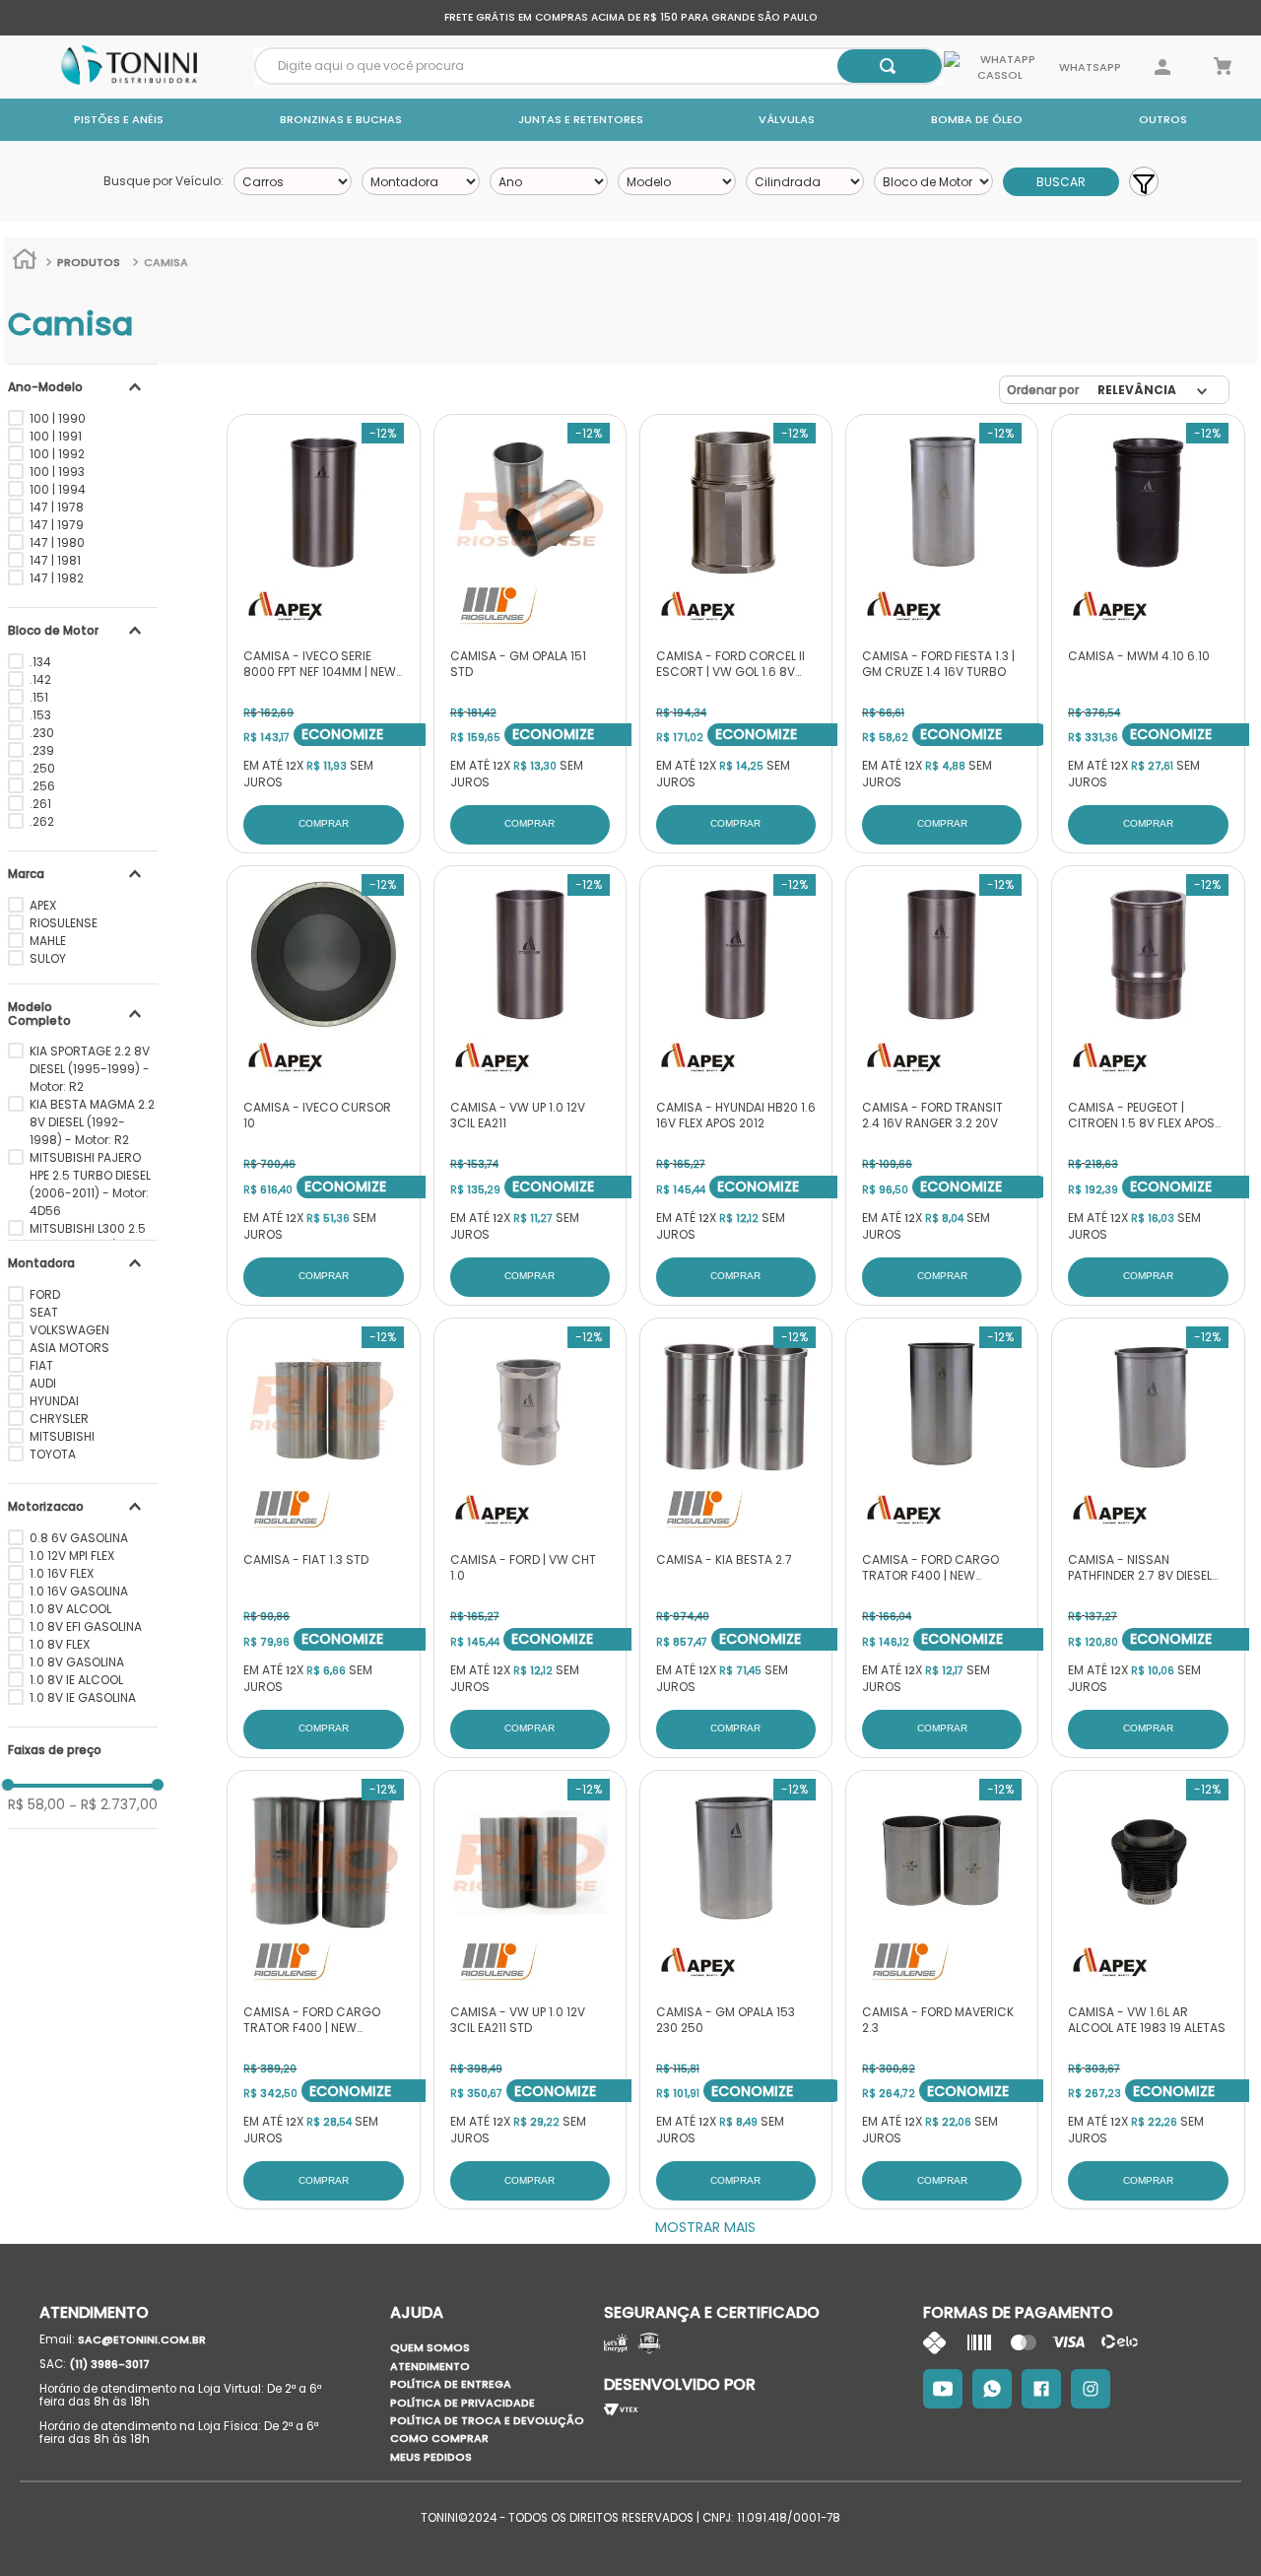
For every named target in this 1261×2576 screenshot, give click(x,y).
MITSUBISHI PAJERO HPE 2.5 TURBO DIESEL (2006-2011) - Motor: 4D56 (90, 1184)
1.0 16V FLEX (62, 1573)
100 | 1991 (56, 436)
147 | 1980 (57, 542)
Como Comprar (439, 2438)
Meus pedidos (431, 2457)
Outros (1163, 119)
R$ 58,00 (36, 1804)
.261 (40, 804)
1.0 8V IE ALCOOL (76, 1680)
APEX (43, 905)
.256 (42, 786)
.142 (40, 679)
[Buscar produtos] (888, 66)
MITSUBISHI (62, 1436)
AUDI (43, 1383)
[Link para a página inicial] (25, 262)
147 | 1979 (57, 525)
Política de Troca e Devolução (487, 2420)
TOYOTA (53, 1454)
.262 (42, 821)
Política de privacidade (463, 2403)
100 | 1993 (57, 472)
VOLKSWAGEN (69, 1330)
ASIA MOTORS (69, 1348)
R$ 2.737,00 (113, 1804)
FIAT (41, 1365)
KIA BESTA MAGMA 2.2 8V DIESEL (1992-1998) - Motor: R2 (92, 1122)
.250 (42, 768)
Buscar (1061, 182)
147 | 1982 (57, 578)
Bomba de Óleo (977, 119)
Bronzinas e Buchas (341, 119)
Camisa (166, 262)
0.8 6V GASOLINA (79, 1538)
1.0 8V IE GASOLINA (83, 1697)
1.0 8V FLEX (60, 1644)
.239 (42, 750)
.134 (40, 662)
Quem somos (430, 2347)
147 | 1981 (55, 560)
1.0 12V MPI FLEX (72, 1556)
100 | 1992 (57, 454)
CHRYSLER (59, 1419)
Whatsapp (1089, 67)
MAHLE (48, 941)
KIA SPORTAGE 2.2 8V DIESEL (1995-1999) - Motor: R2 (90, 1069)
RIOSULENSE (64, 923)
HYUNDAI (54, 1401)
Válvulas (787, 119)
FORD (45, 1294)
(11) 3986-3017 (109, 2364)
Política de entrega (451, 2384)
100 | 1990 (58, 418)
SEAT (44, 1312)
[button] (83, 387)
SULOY (48, 958)
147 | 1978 (57, 507)
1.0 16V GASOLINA (79, 1591)
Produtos (89, 262)
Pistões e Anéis (119, 119)
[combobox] (599, 66)
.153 (40, 715)
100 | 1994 (58, 489)
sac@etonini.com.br (142, 2339)
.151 (39, 697)
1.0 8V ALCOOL (70, 1609)
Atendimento (430, 2366)
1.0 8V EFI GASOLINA (86, 1627)
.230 (42, 733)
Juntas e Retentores (581, 119)
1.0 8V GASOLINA (77, 1662)
